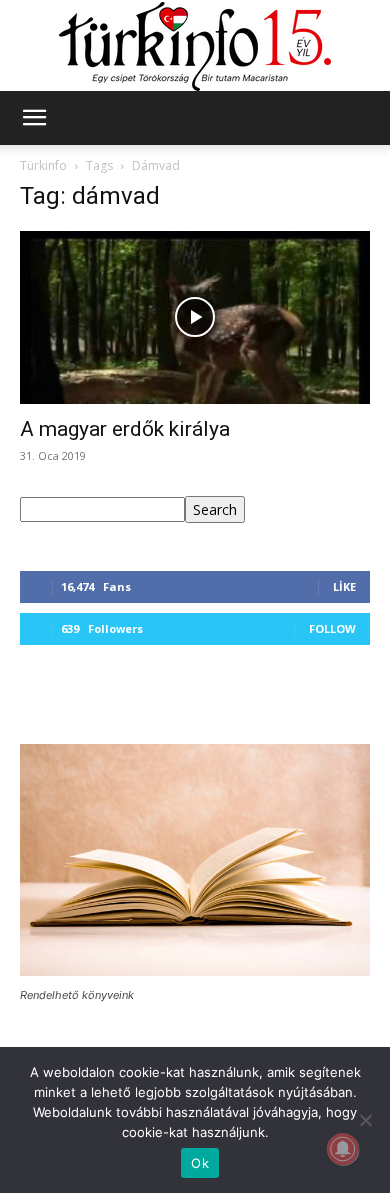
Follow (332, 628)
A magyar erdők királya (125, 429)
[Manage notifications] (343, 1149)
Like (344, 586)
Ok (200, 1163)
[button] (34, 118)
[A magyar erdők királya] (195, 317)
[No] (365, 1120)
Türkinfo (43, 165)
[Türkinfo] (195, 46)
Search (215, 509)
